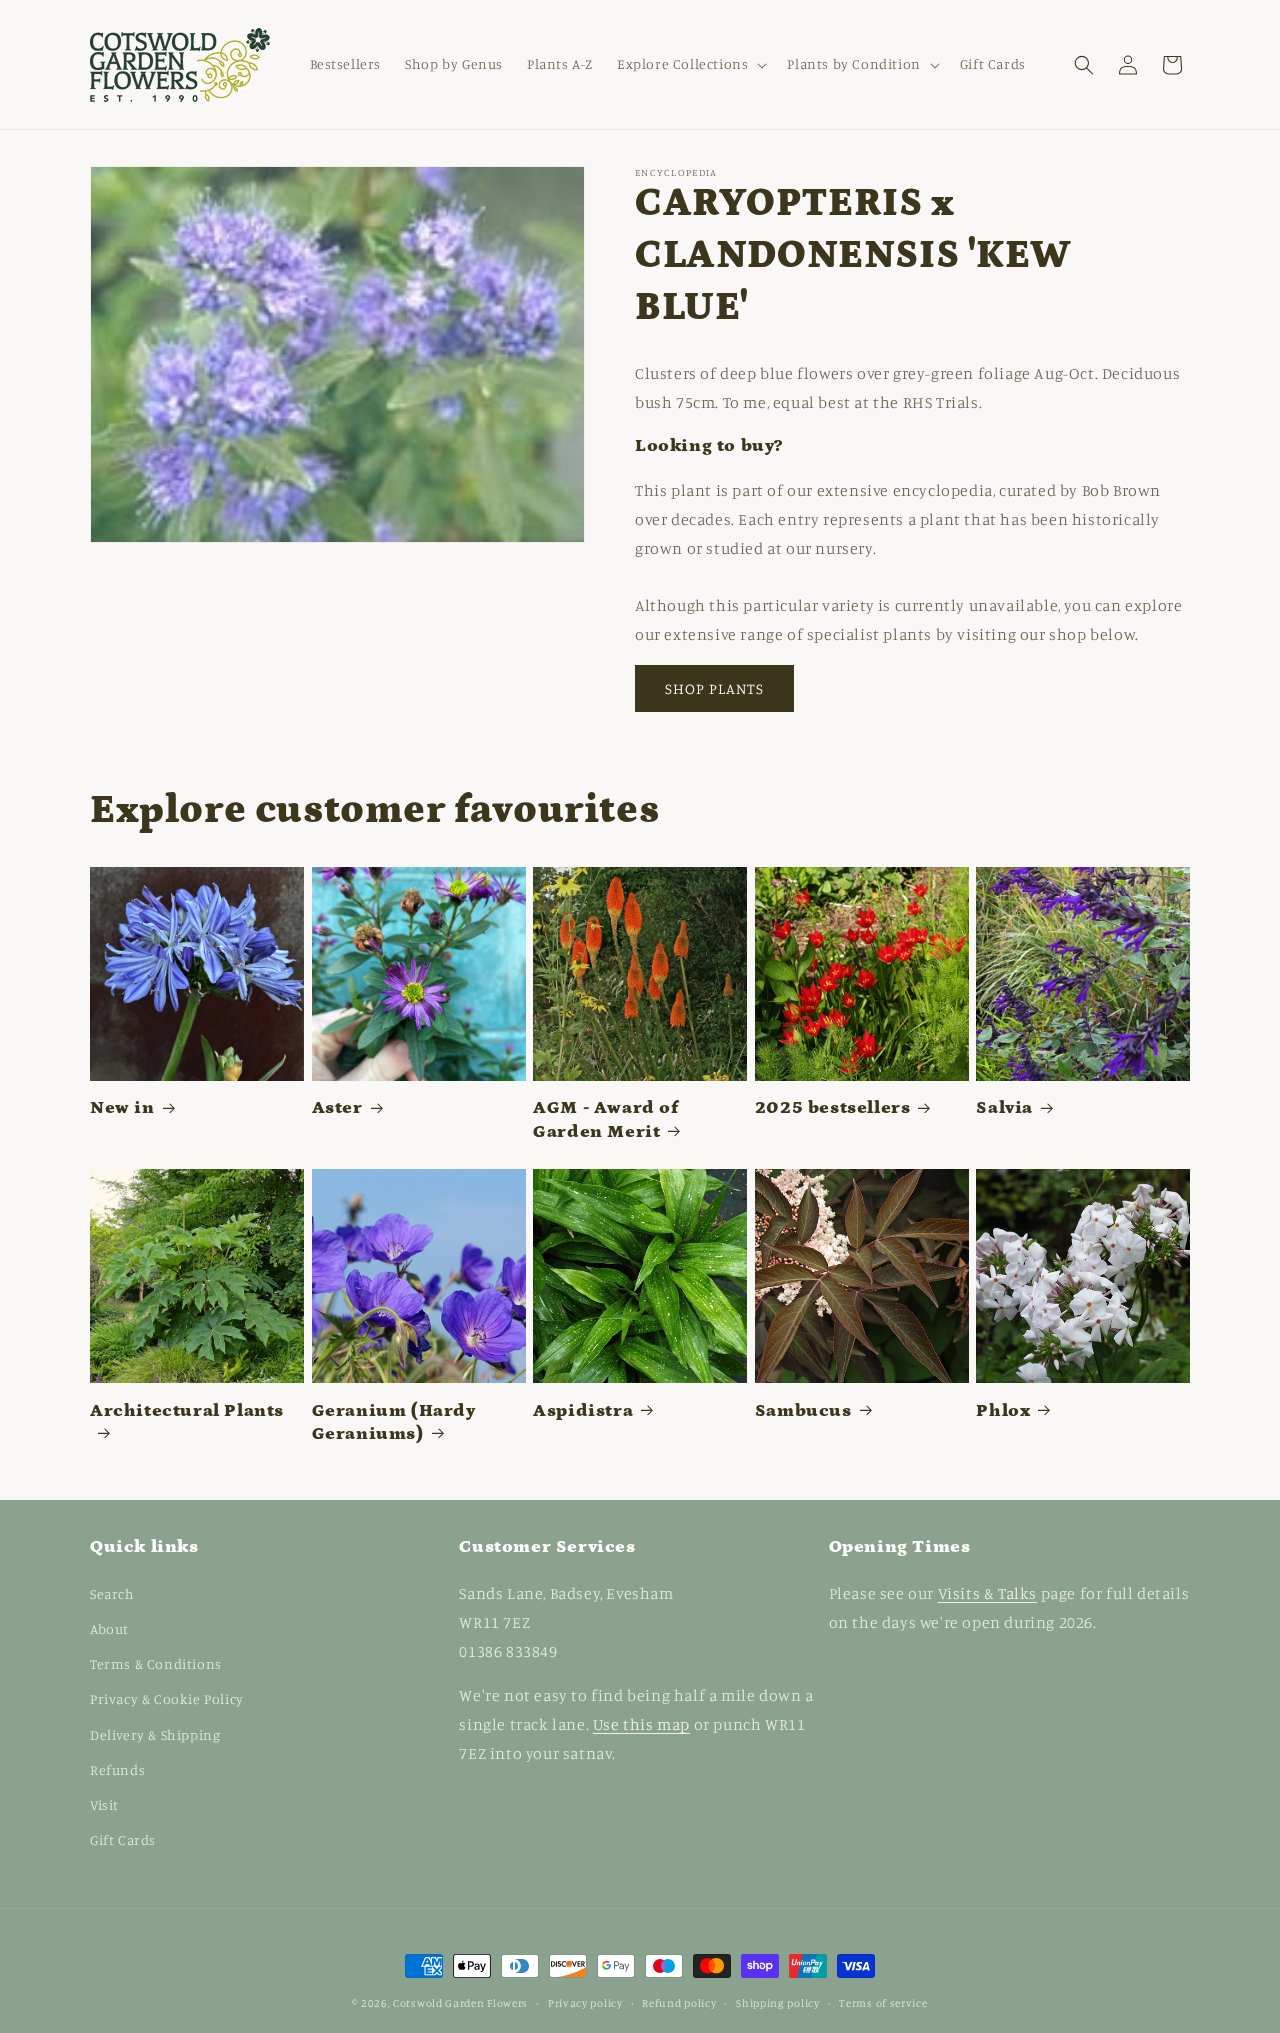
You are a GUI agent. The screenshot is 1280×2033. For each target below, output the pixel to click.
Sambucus (803, 1411)
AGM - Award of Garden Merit (605, 1119)
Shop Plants (714, 688)
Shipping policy (778, 2002)
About (109, 1628)
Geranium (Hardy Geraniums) (394, 1422)
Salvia (1004, 1108)
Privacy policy (585, 2002)
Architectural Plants (187, 1411)
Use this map (641, 1724)
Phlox (1003, 1411)
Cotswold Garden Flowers (460, 2003)
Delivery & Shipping (155, 1734)
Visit (104, 1804)
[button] (690, 64)
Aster (337, 1108)
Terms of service (883, 2002)
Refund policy (679, 2002)
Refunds (117, 1769)
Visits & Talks (987, 1593)
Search (112, 1593)
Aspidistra (583, 1411)
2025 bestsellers (833, 1108)
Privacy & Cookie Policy (167, 1699)
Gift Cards (123, 1839)
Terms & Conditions (156, 1663)
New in (122, 1108)
